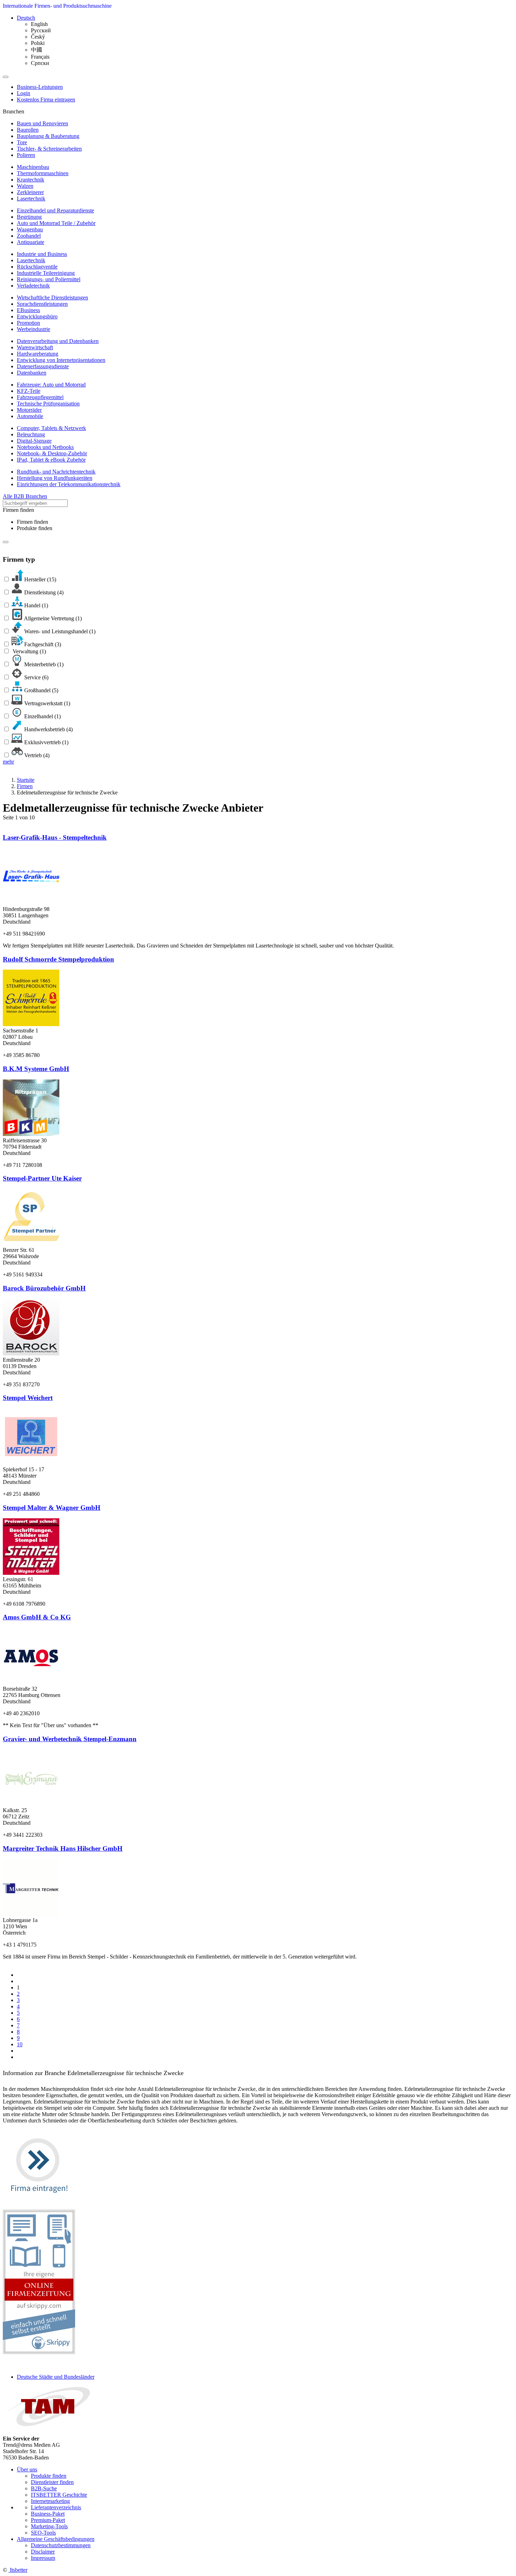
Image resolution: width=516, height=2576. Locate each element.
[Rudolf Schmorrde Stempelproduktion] (31, 1024)
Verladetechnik (33, 286)
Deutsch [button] (26, 18)
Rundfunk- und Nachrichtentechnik (56, 472)
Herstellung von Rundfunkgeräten (55, 478)
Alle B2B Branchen (25, 496)
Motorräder (29, 410)
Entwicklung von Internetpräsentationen (61, 360)
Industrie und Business (42, 254)
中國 (37, 50)
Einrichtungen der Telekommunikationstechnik (69, 484)
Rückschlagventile (37, 267)
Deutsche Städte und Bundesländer (56, 2377)
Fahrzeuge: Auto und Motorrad (51, 385)
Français (40, 57)
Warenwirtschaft (35, 347)
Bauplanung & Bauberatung (48, 136)
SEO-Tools (43, 2533)
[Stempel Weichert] (31, 1463)
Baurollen (28, 130)
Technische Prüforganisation (48, 404)
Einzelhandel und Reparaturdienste (55, 210)
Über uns (27, 2469)
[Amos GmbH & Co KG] (31, 1682)
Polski (38, 43)
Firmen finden (32, 522)
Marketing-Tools (49, 2526)
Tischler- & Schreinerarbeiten (49, 149)
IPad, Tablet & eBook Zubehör (51, 460)
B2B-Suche (44, 2488)
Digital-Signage (34, 441)
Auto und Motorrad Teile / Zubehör (56, 223)
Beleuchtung (31, 434)
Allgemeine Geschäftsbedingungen (56, 2539)
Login (24, 93)
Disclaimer (43, 2552)
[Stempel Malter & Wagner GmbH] (31, 1573)
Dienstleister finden (52, 2482)
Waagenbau (30, 229)
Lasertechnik (31, 199)
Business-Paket (48, 2514)
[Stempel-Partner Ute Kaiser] (31, 1244)
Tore (22, 142)
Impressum (43, 2558)
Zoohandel (29, 236)
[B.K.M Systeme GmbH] (31, 1134)
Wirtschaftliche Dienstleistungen (52, 298)
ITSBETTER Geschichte (59, 2495)
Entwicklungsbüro (37, 316)
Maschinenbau (33, 167)
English (39, 24)
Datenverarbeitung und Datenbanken (58, 341)
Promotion (28, 323)
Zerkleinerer (30, 192)
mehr (8, 762)
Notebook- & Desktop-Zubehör (52, 453)
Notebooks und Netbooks (45, 447)
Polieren (26, 155)
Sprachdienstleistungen (42, 304)
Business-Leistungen (40, 87)
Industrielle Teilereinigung (46, 273)
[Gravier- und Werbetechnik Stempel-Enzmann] (31, 1804)
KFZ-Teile (29, 391)
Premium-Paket (48, 2520)
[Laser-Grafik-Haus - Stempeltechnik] (31, 903)
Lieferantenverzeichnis (56, 2507)
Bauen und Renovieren (42, 123)
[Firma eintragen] (39, 2200)
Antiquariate (31, 242)
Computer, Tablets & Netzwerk (51, 428)
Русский (41, 30)
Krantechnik (31, 180)
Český (38, 37)
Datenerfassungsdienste (43, 366)
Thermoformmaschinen (43, 173)
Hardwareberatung (38, 354)
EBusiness (28, 310)
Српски (40, 63)
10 (20, 2044)
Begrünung (29, 217)
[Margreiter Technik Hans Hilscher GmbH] (31, 1914)
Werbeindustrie (34, 329)
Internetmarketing (50, 2501)
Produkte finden (35, 528)
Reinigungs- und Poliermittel (49, 279)
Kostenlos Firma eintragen (46, 100)
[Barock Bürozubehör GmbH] (31, 1353)
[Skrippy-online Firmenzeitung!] (39, 2352)
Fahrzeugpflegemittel (40, 397)
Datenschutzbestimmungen (61, 2545)
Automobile (30, 416)
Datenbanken (32, 373)
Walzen (25, 186)
